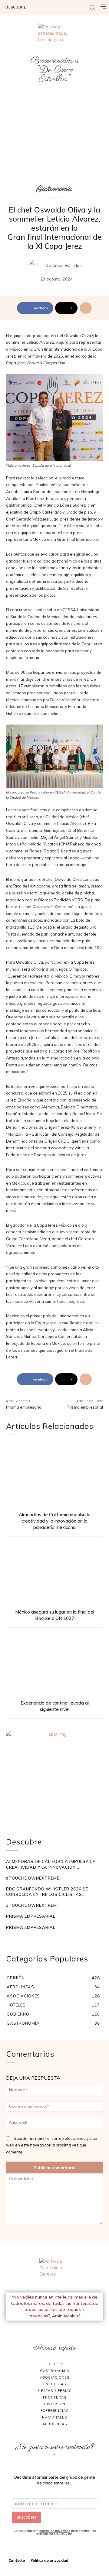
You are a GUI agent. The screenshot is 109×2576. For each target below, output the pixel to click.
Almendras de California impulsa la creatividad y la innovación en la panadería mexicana (55, 1521)
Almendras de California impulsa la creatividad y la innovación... (51, 1864)
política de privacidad (55, 2531)
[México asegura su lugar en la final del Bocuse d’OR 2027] (54, 1571)
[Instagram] (62, 2328)
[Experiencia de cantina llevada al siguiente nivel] (54, 1662)
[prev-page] (10, 1939)
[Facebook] (48, 2328)
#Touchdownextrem (31, 1905)
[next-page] (19, 1939)
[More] (86, 308)
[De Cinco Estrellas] (37, 266)
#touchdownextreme (33, 1878)
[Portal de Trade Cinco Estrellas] (54, 2273)
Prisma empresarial (24, 1407)
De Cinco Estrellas (64, 266)
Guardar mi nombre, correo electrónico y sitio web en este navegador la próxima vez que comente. (52, 2145)
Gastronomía (54, 189)
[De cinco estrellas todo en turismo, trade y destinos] (54, 40)
